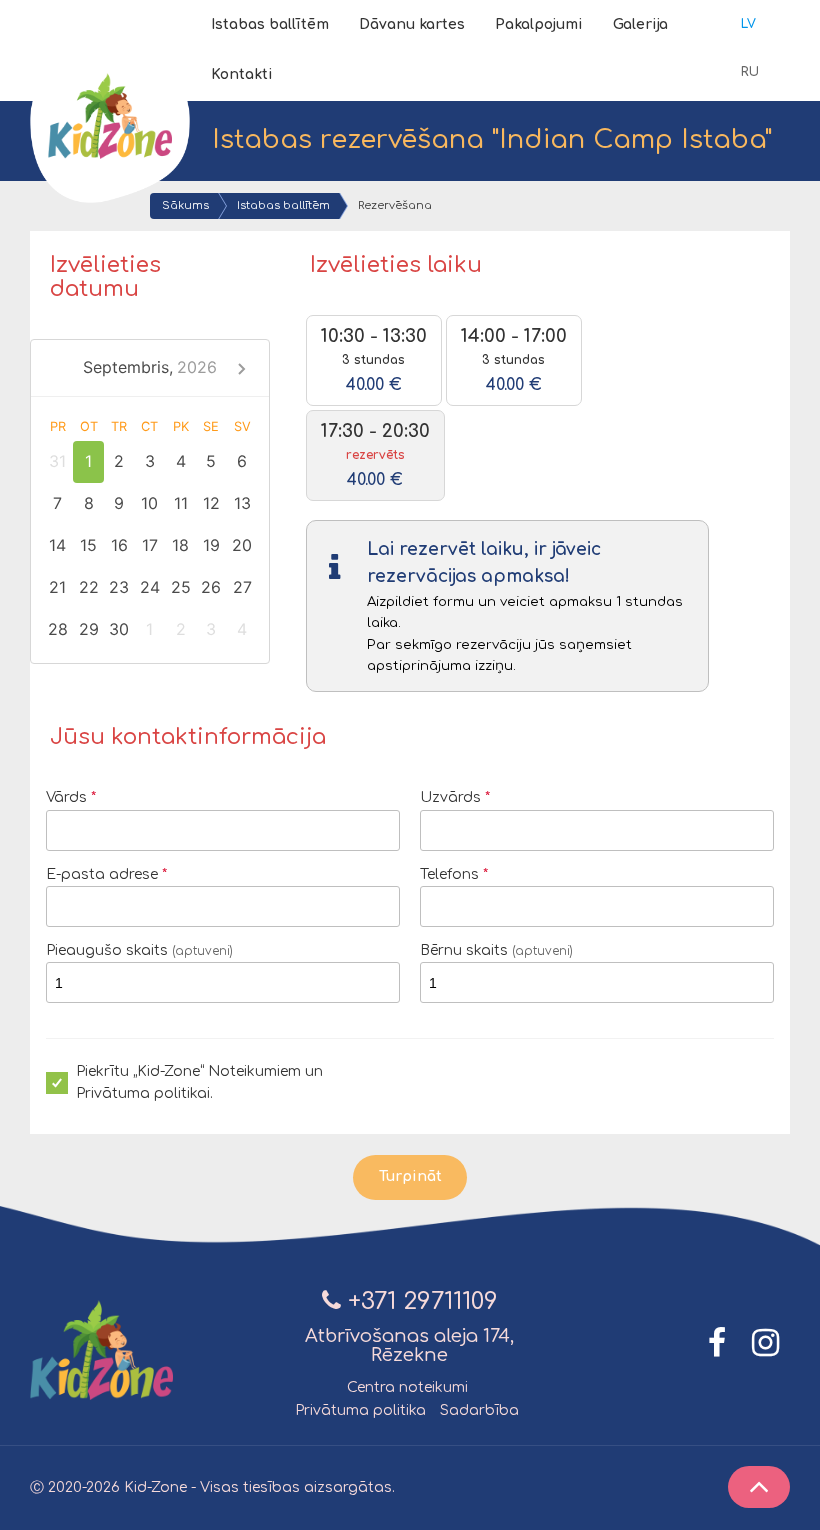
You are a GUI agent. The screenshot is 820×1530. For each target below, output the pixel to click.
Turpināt (410, 1176)
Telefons (449, 874)
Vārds (66, 797)
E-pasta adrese (102, 874)
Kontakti (242, 74)
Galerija (640, 24)
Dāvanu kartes (412, 24)
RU (750, 72)
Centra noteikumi (407, 1387)
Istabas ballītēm (270, 24)
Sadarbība (479, 1410)
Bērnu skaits (496, 950)
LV (748, 24)
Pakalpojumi (539, 24)
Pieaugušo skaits (139, 950)
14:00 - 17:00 (514, 360)
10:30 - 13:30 (374, 360)
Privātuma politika (360, 1410)
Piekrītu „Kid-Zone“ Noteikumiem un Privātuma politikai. (199, 1082)
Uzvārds (450, 797)
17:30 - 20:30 (375, 455)
